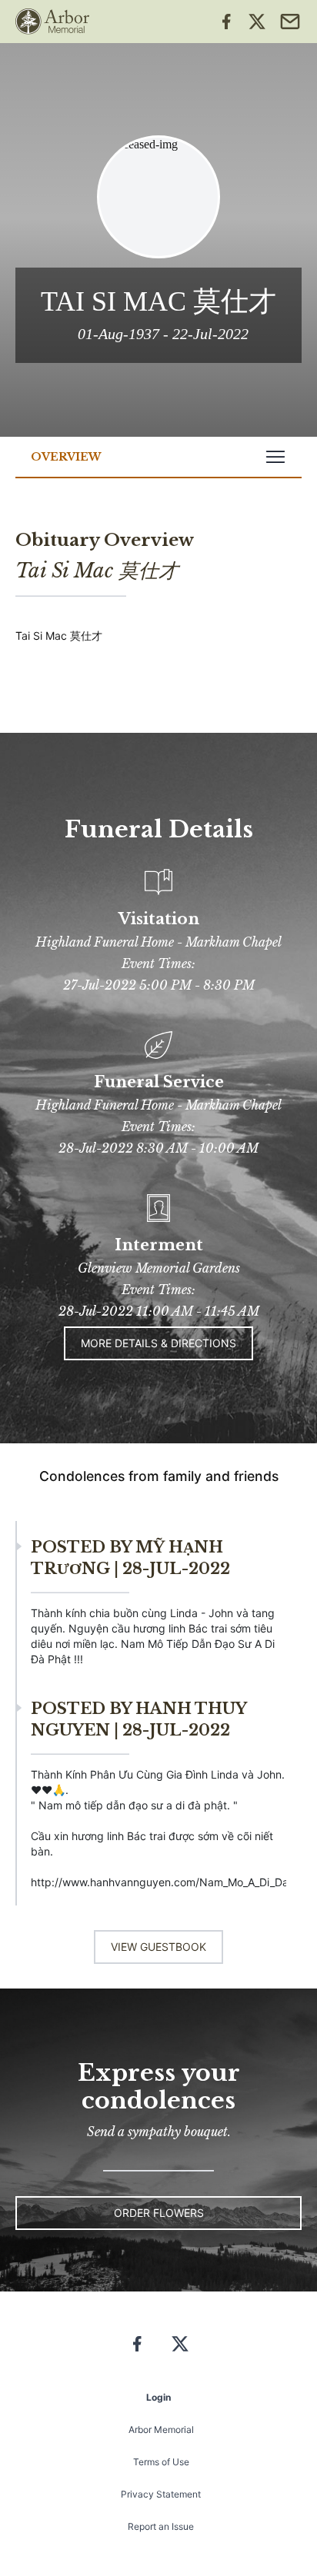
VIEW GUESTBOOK (158, 1947)
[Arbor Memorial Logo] (52, 22)
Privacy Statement (161, 2494)
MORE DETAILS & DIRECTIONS (158, 1343)
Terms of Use (161, 2462)
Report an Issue (161, 2526)
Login (158, 2397)
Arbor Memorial (161, 2430)
